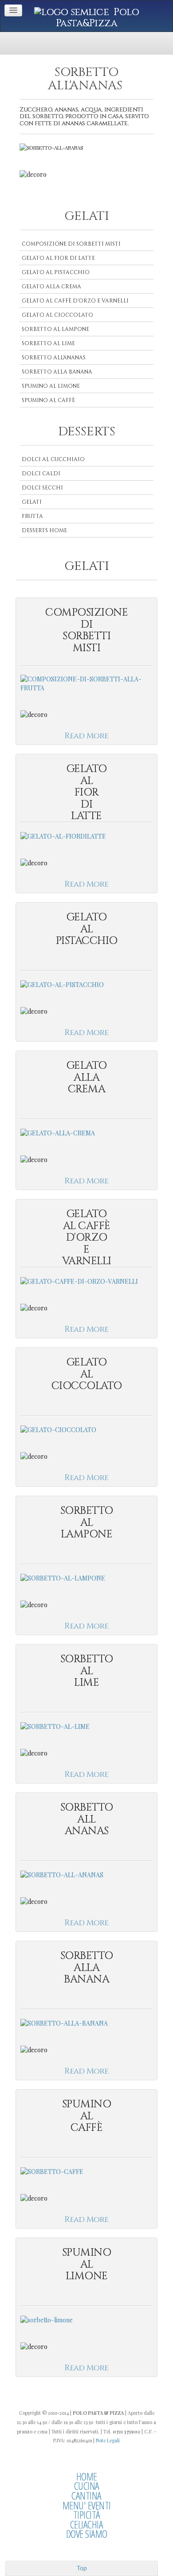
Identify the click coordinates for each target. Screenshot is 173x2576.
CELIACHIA (87, 2524)
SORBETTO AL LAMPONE (55, 329)
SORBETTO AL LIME (48, 343)
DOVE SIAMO (87, 2534)
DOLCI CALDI (41, 474)
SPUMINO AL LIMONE (51, 386)
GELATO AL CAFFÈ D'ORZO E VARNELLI (75, 301)
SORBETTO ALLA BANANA (57, 372)
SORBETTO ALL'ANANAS (54, 358)
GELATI (32, 502)
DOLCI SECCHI (42, 488)
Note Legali (108, 2440)
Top (82, 2568)
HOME (87, 2476)
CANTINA (86, 2496)
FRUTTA (32, 516)
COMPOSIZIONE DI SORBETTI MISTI (71, 244)
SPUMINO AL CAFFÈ (48, 400)
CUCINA (87, 2486)
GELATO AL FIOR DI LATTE (58, 258)
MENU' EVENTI (87, 2505)
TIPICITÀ (87, 2515)
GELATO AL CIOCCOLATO (57, 315)
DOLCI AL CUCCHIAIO (53, 459)
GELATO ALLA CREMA (51, 287)
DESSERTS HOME (44, 530)
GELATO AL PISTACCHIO (56, 272)
